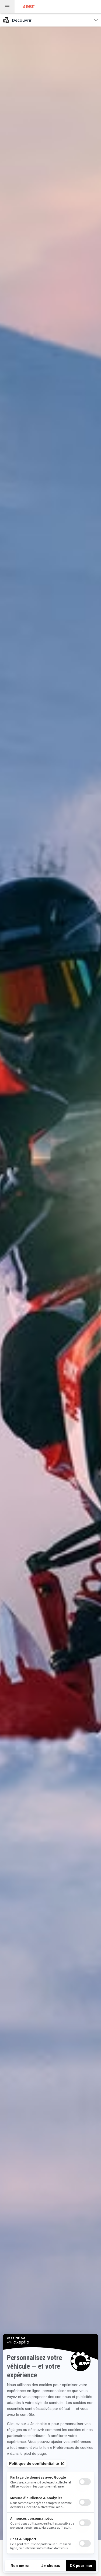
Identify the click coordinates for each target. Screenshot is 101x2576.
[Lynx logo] (29, 7)
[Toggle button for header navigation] (7, 7)
